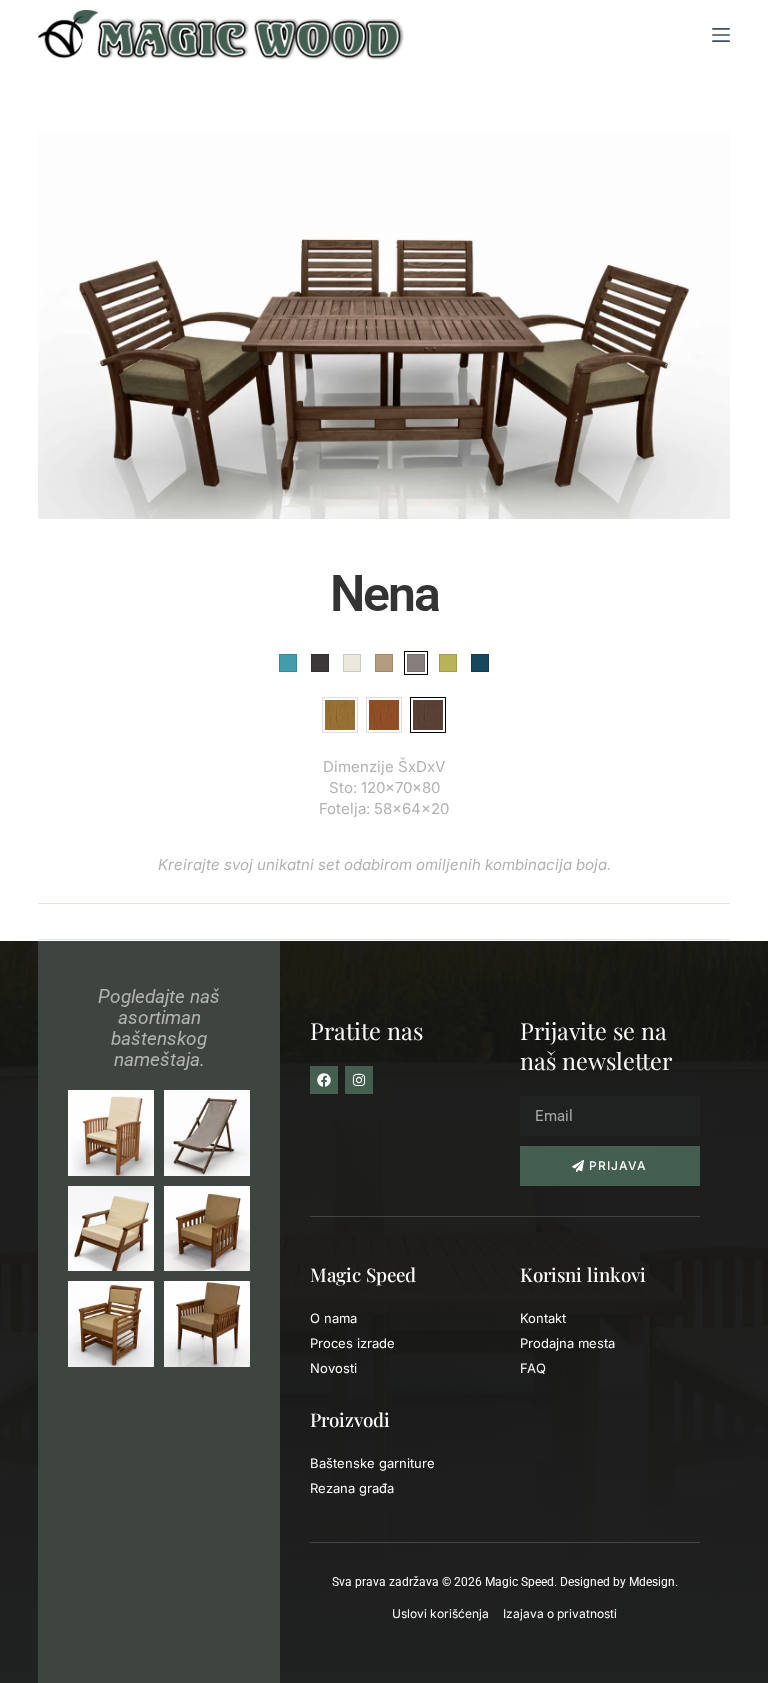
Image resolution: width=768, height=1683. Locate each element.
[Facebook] (324, 1080)
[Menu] (721, 35)
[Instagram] (359, 1080)
